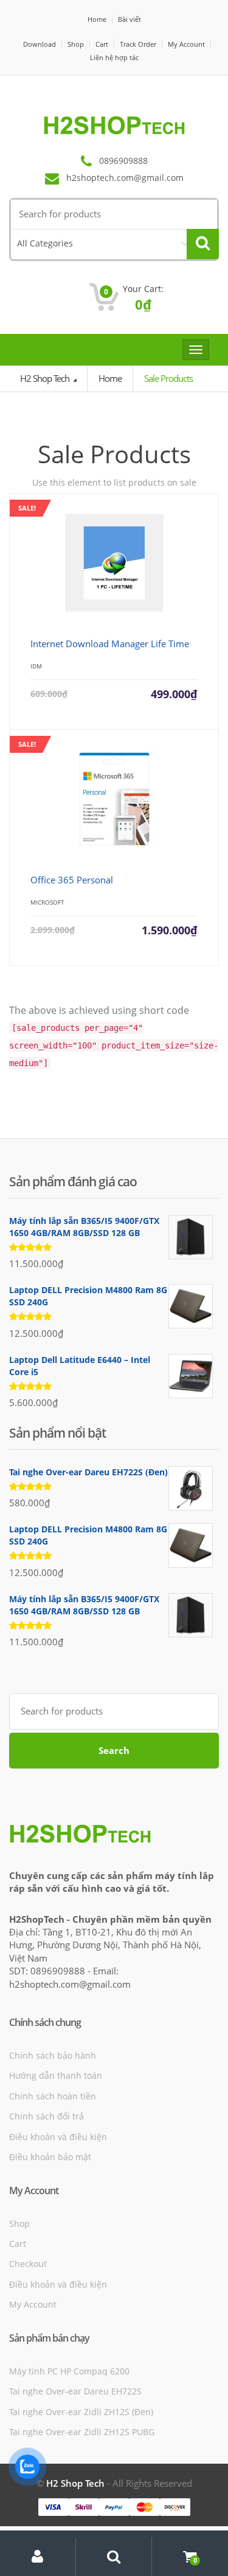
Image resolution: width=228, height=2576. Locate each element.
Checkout (28, 2264)
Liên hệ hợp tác (114, 57)
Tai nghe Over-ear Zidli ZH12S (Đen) (81, 2412)
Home (97, 19)
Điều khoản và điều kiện (58, 2137)
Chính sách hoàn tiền (53, 2096)
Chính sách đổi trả (47, 2116)
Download (40, 44)
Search (114, 1750)
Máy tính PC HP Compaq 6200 (69, 2371)
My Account (186, 44)
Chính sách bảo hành (53, 2055)
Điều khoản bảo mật (50, 2157)
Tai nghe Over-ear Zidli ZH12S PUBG (82, 2432)
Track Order (138, 44)
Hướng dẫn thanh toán (56, 2075)
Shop (76, 44)
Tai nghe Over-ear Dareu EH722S (75, 2391)
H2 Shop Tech (46, 378)
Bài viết (130, 19)
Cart (102, 44)
